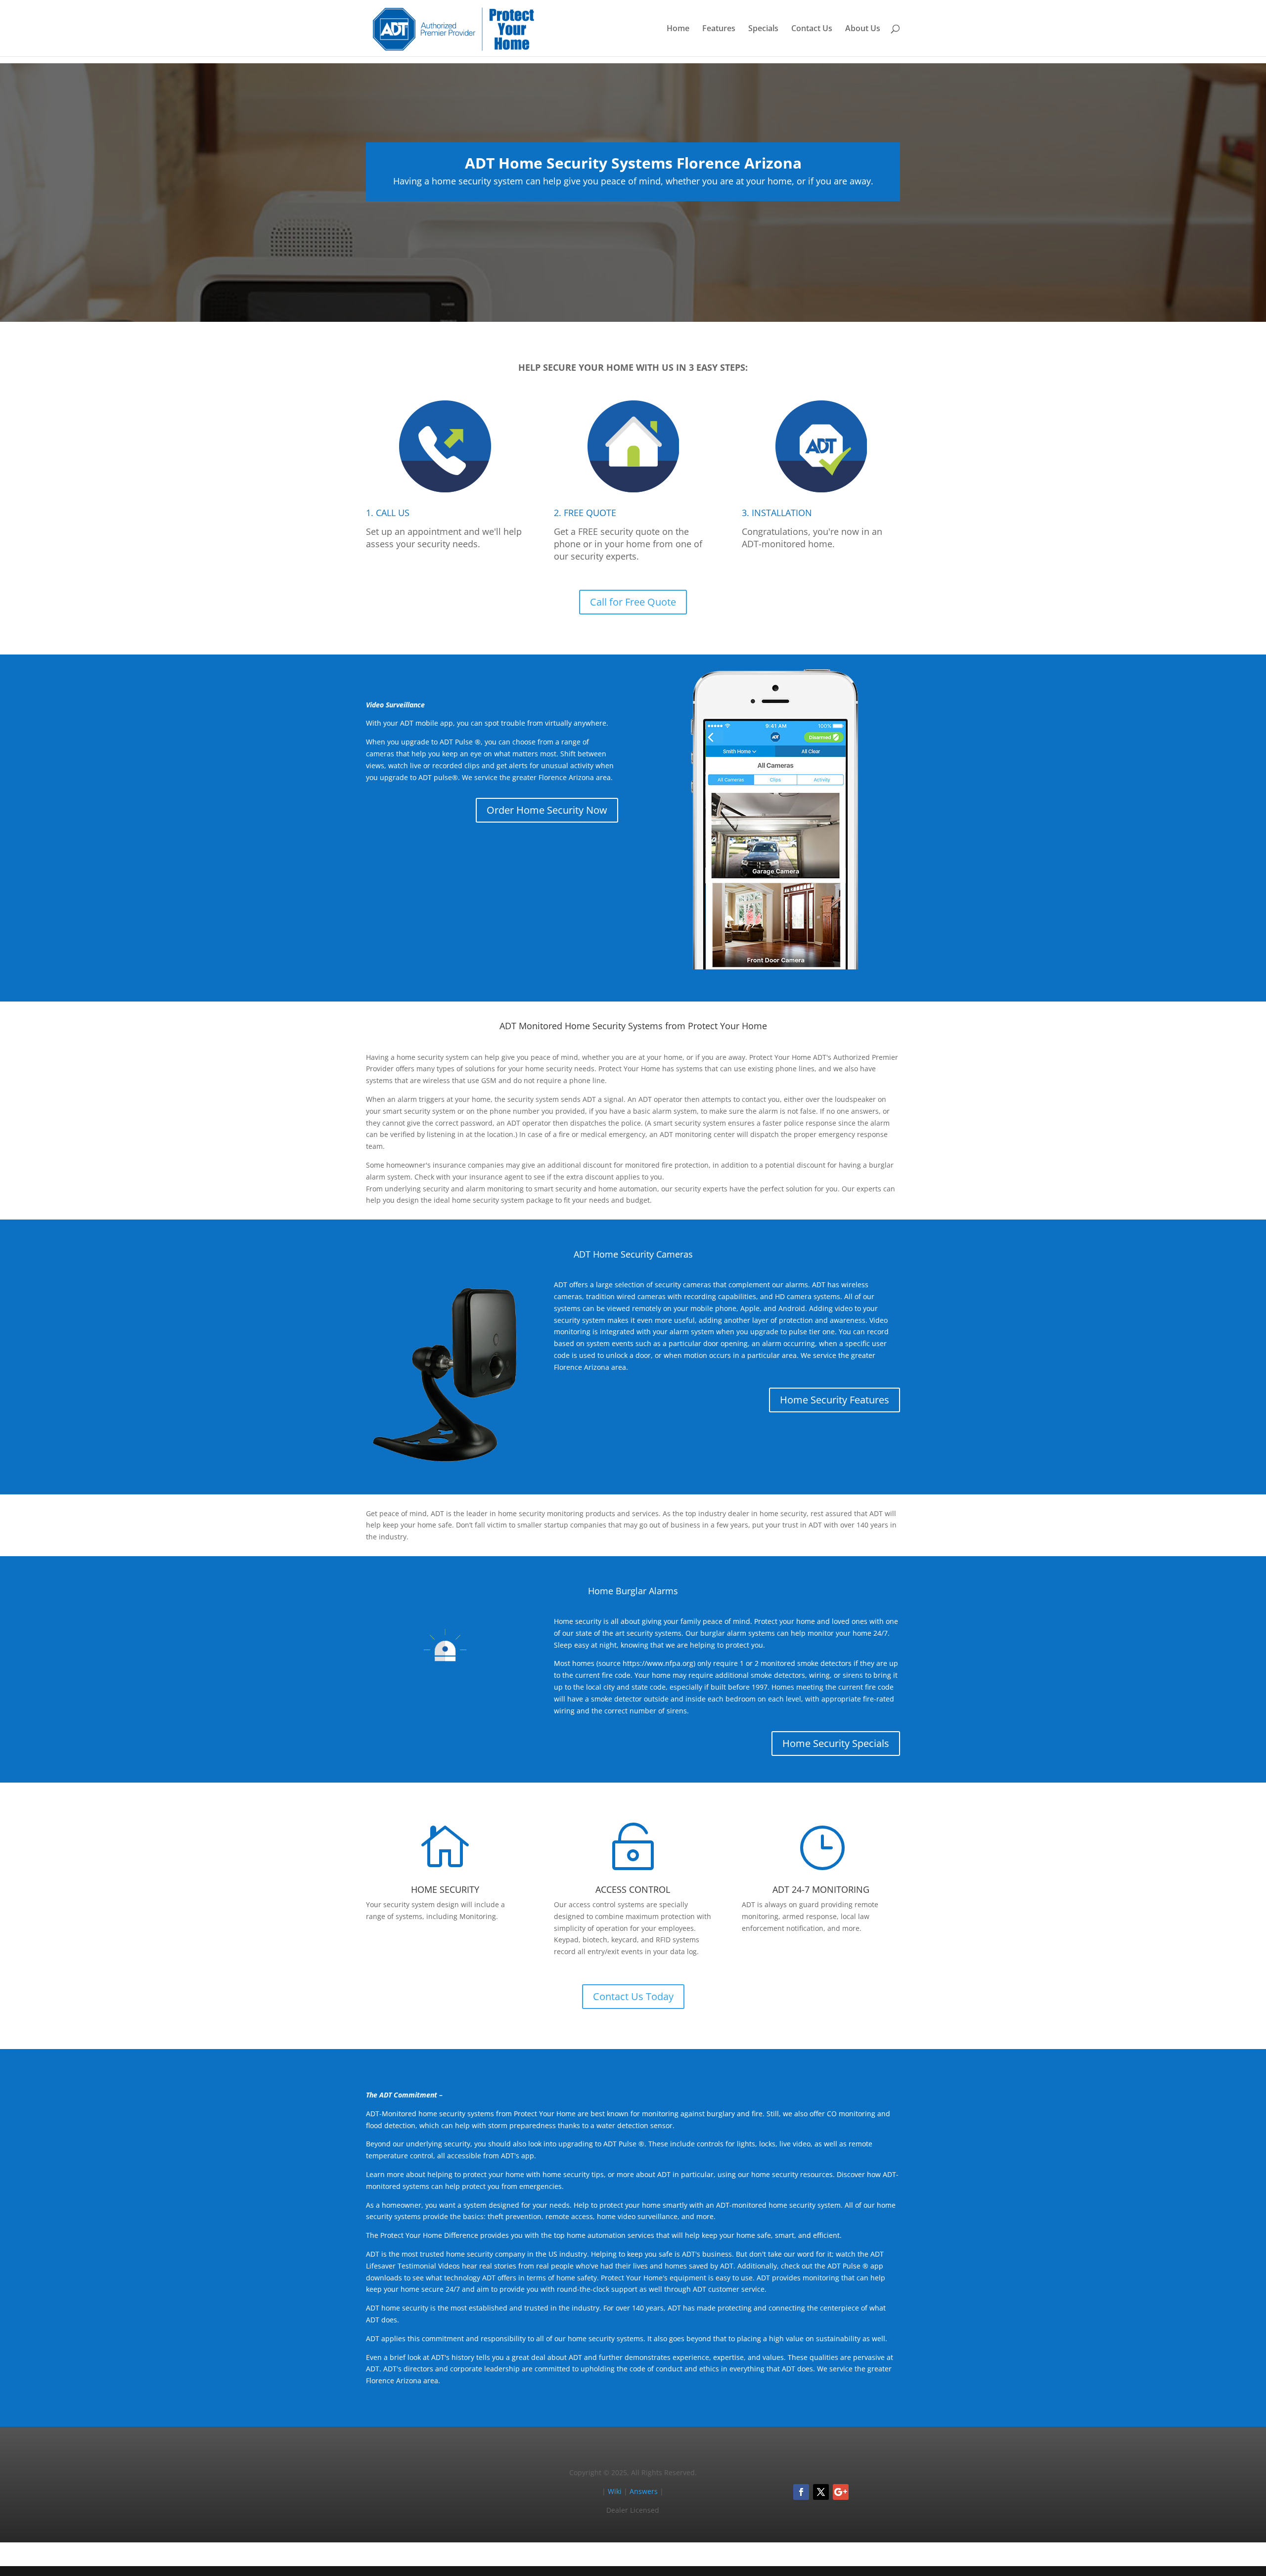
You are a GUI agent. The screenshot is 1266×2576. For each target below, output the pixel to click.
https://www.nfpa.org (658, 1663)
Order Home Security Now (547, 810)
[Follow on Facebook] (801, 2492)
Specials (763, 29)
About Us (863, 29)
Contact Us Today (633, 1996)
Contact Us (812, 29)
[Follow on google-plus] (841, 2492)
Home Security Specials (836, 1743)
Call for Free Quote (633, 602)
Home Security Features (835, 1400)
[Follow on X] (821, 2492)
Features (719, 29)
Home (678, 29)
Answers (644, 2491)
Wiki (615, 2491)
